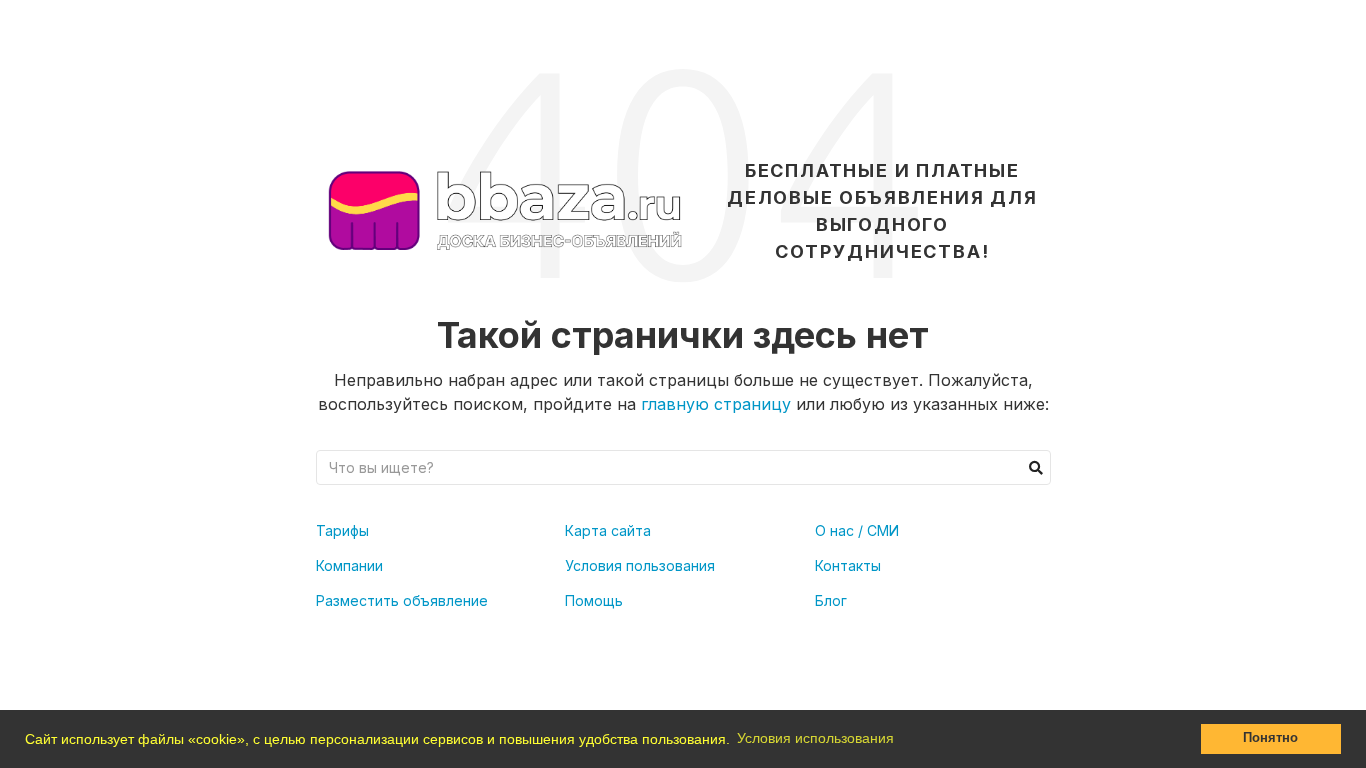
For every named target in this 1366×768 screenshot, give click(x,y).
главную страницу (716, 404)
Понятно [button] (1270, 738)
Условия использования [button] (815, 738)
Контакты (848, 565)
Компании (349, 565)
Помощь (594, 600)
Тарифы (342, 530)
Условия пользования (640, 565)
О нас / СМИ (857, 530)
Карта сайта (608, 530)
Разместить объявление (402, 600)
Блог (831, 600)
